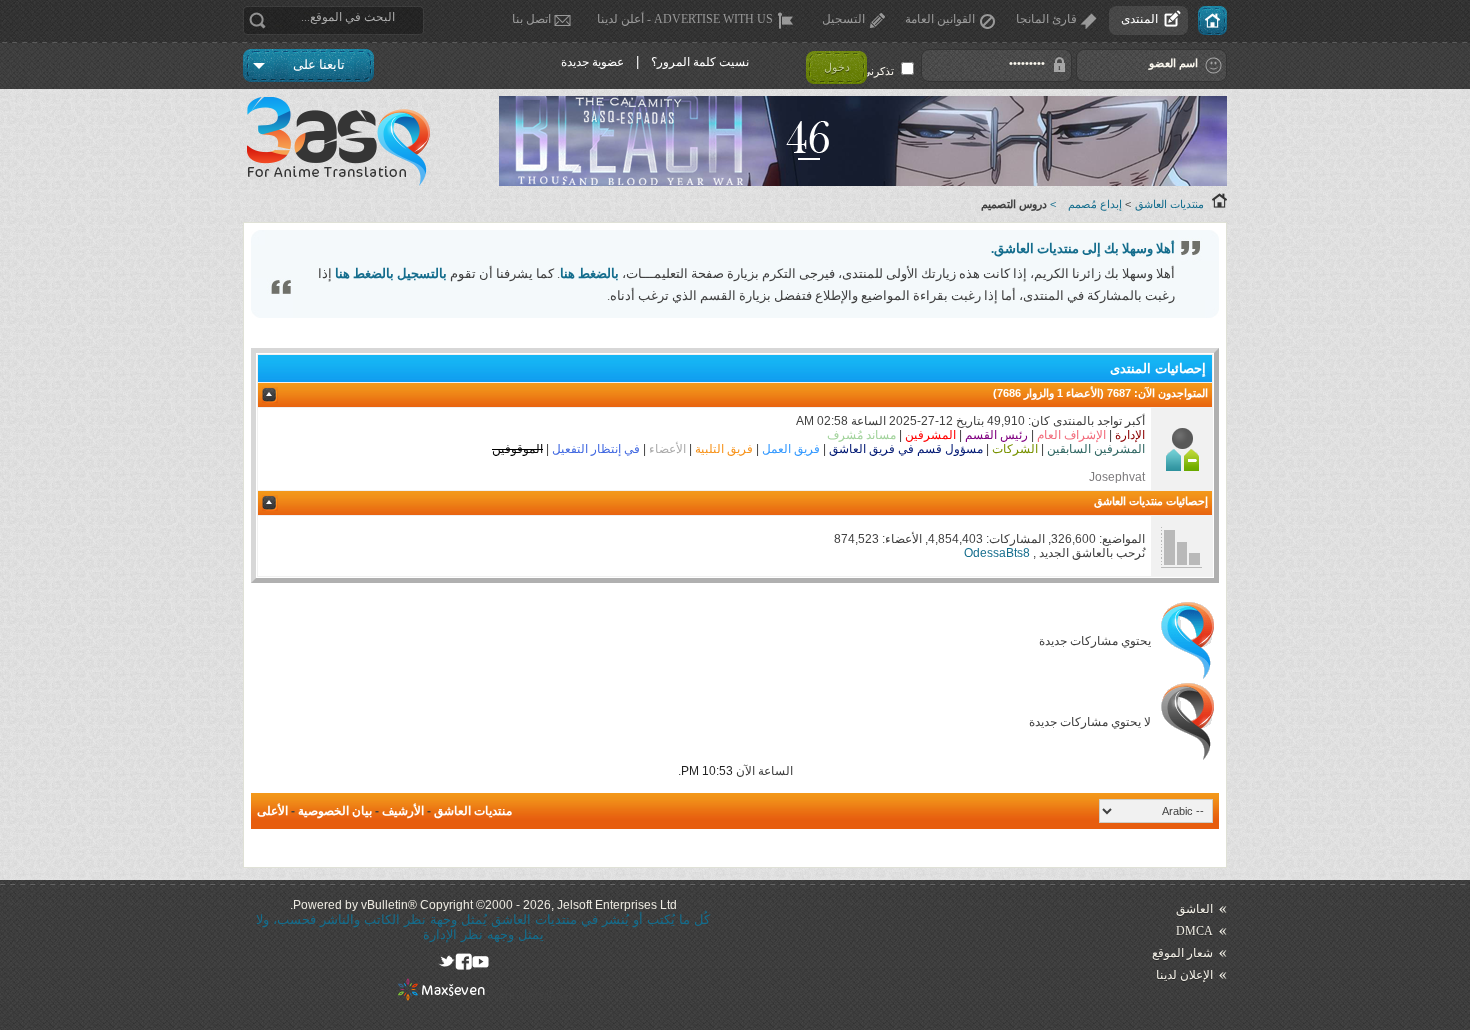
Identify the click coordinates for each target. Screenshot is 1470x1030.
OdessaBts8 (997, 553)
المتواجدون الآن (1173, 393)
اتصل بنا (531, 19)
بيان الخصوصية (335, 811)
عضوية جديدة (592, 62)
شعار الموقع (1182, 953)
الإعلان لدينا (1184, 975)
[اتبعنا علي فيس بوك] (463, 961)
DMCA (1194, 931)
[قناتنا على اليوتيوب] (480, 961)
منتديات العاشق (1169, 204)
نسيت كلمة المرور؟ (700, 62)
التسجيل (843, 19)
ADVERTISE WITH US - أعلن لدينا (685, 19)
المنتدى (1139, 19)
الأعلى (272, 811)
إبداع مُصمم (1095, 204)
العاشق (1194, 909)
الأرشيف (403, 811)
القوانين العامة (940, 19)
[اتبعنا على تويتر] (446, 961)
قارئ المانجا (1046, 19)
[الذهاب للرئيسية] (1212, 20)
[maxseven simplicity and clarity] (441, 996)
